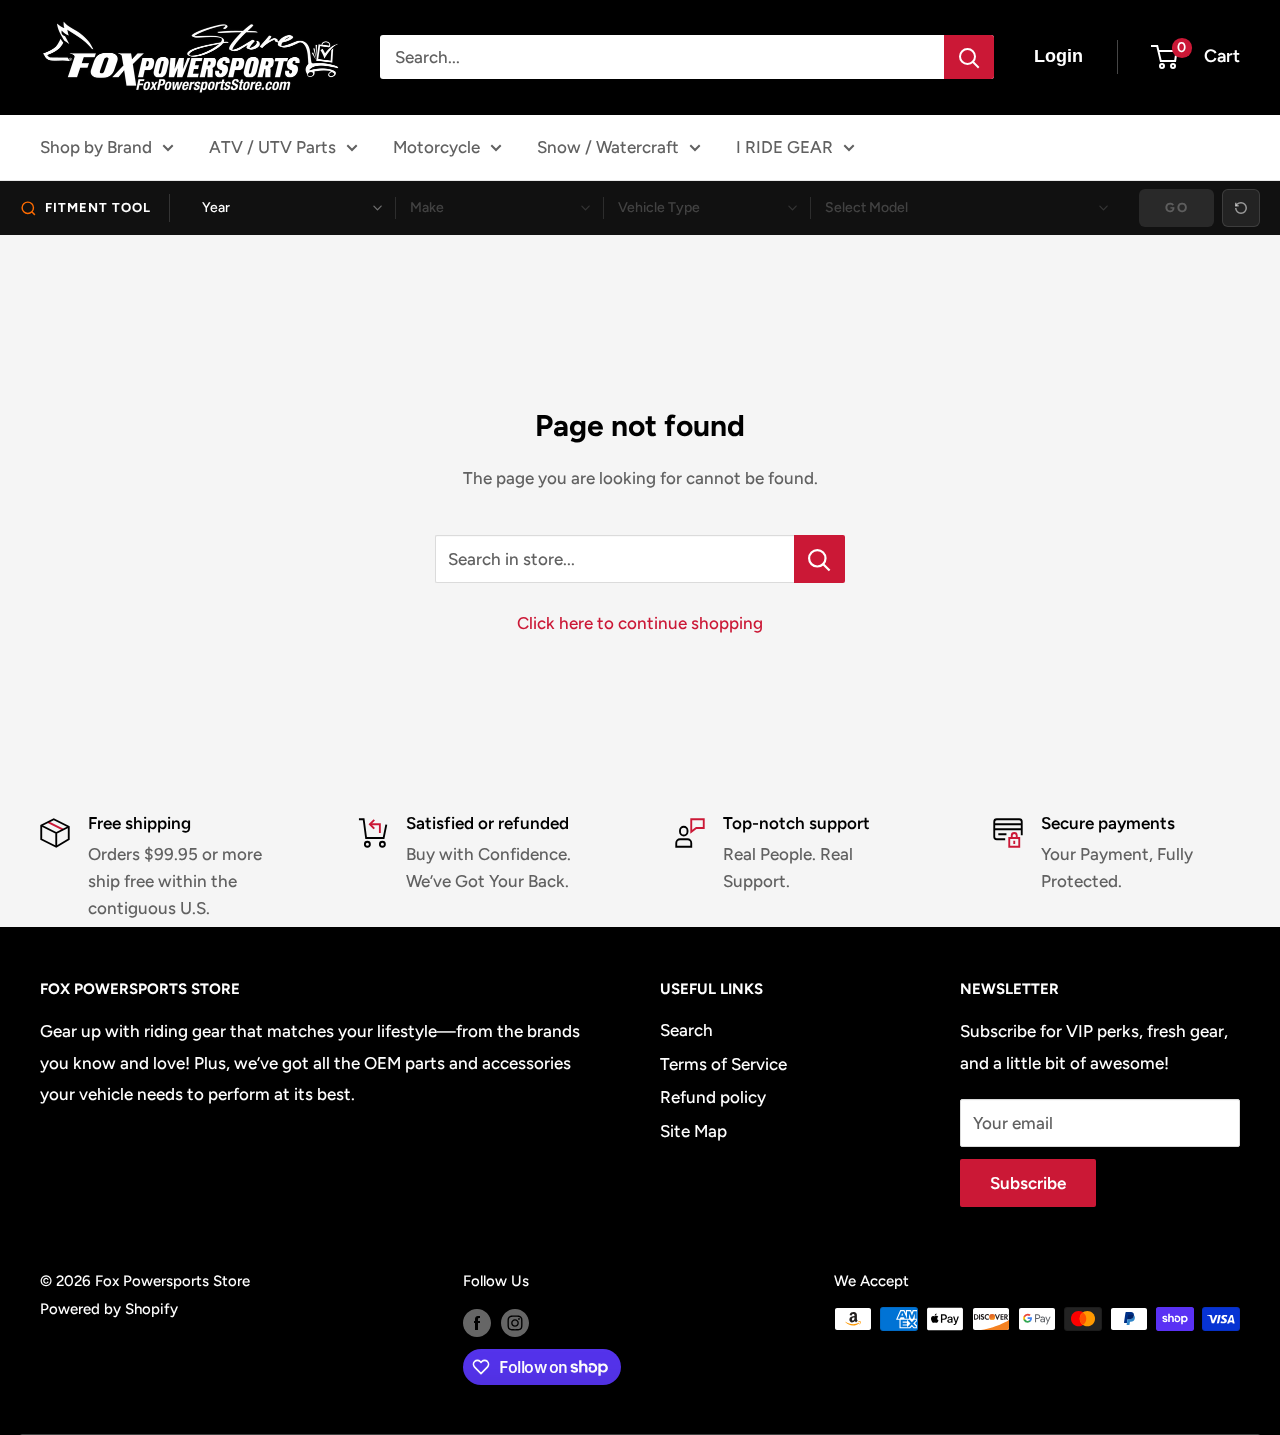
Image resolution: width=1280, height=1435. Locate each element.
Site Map (693, 1131)
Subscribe (1028, 1183)
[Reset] (1241, 208)
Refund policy (713, 1097)
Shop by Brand (96, 147)
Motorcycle (436, 147)
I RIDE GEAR (784, 147)
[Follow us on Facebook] (477, 1321)
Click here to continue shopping (640, 623)
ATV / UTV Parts (272, 147)
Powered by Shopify (109, 1309)
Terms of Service (723, 1064)
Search (686, 1030)
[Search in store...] (819, 559)
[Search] (969, 57)
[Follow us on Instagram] (515, 1321)
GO (1176, 207)
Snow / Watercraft (608, 147)
